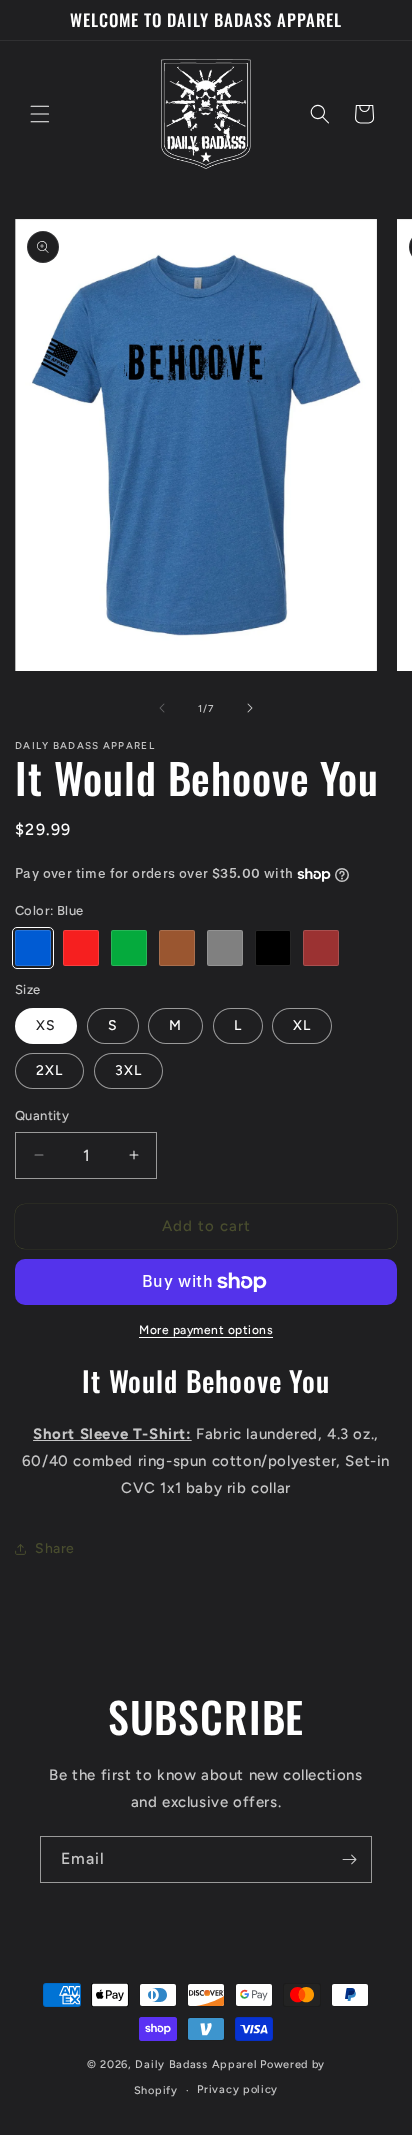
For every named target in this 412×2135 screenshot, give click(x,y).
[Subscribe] (349, 1859)
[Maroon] (321, 948)
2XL (49, 1070)
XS (46, 1025)
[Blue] (33, 948)
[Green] (129, 948)
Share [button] (55, 1548)
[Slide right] (250, 708)
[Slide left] (162, 708)
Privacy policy (237, 2089)
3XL (128, 1070)
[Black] (273, 948)
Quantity (42, 1115)
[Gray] (225, 948)
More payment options (206, 1330)
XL (302, 1025)
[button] (40, 114)
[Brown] (177, 948)
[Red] (81, 948)
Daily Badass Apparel (196, 2064)
